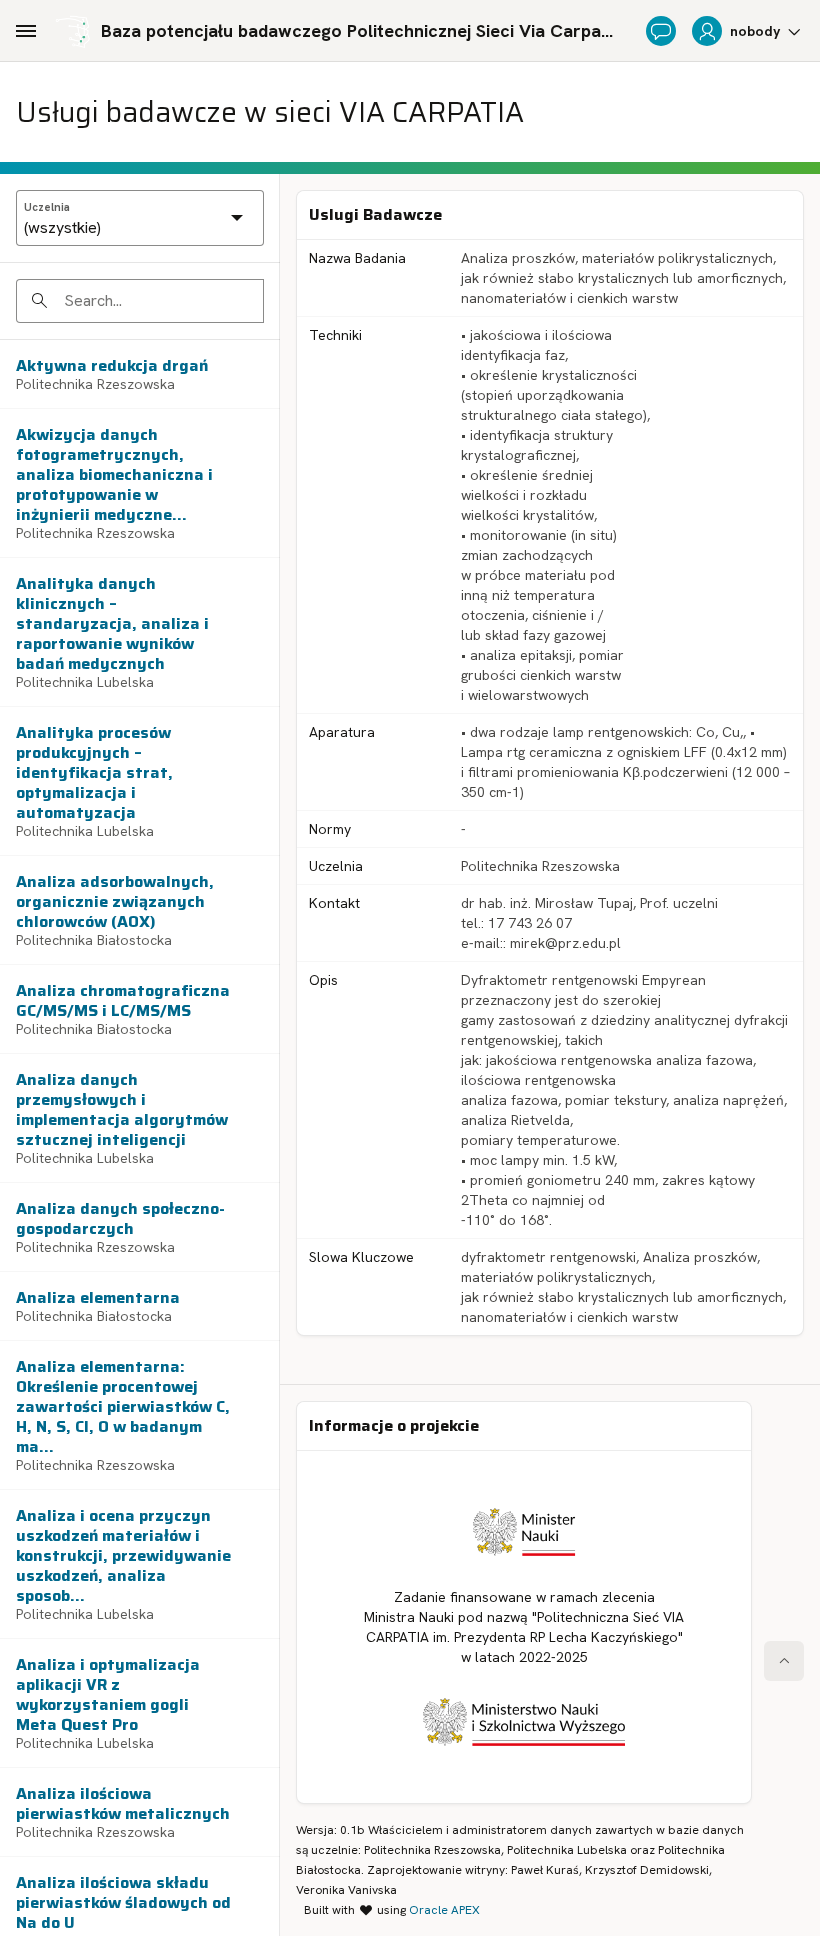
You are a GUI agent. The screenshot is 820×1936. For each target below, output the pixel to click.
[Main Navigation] (26, 31)
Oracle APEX (444, 1910)
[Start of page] (784, 1661)
